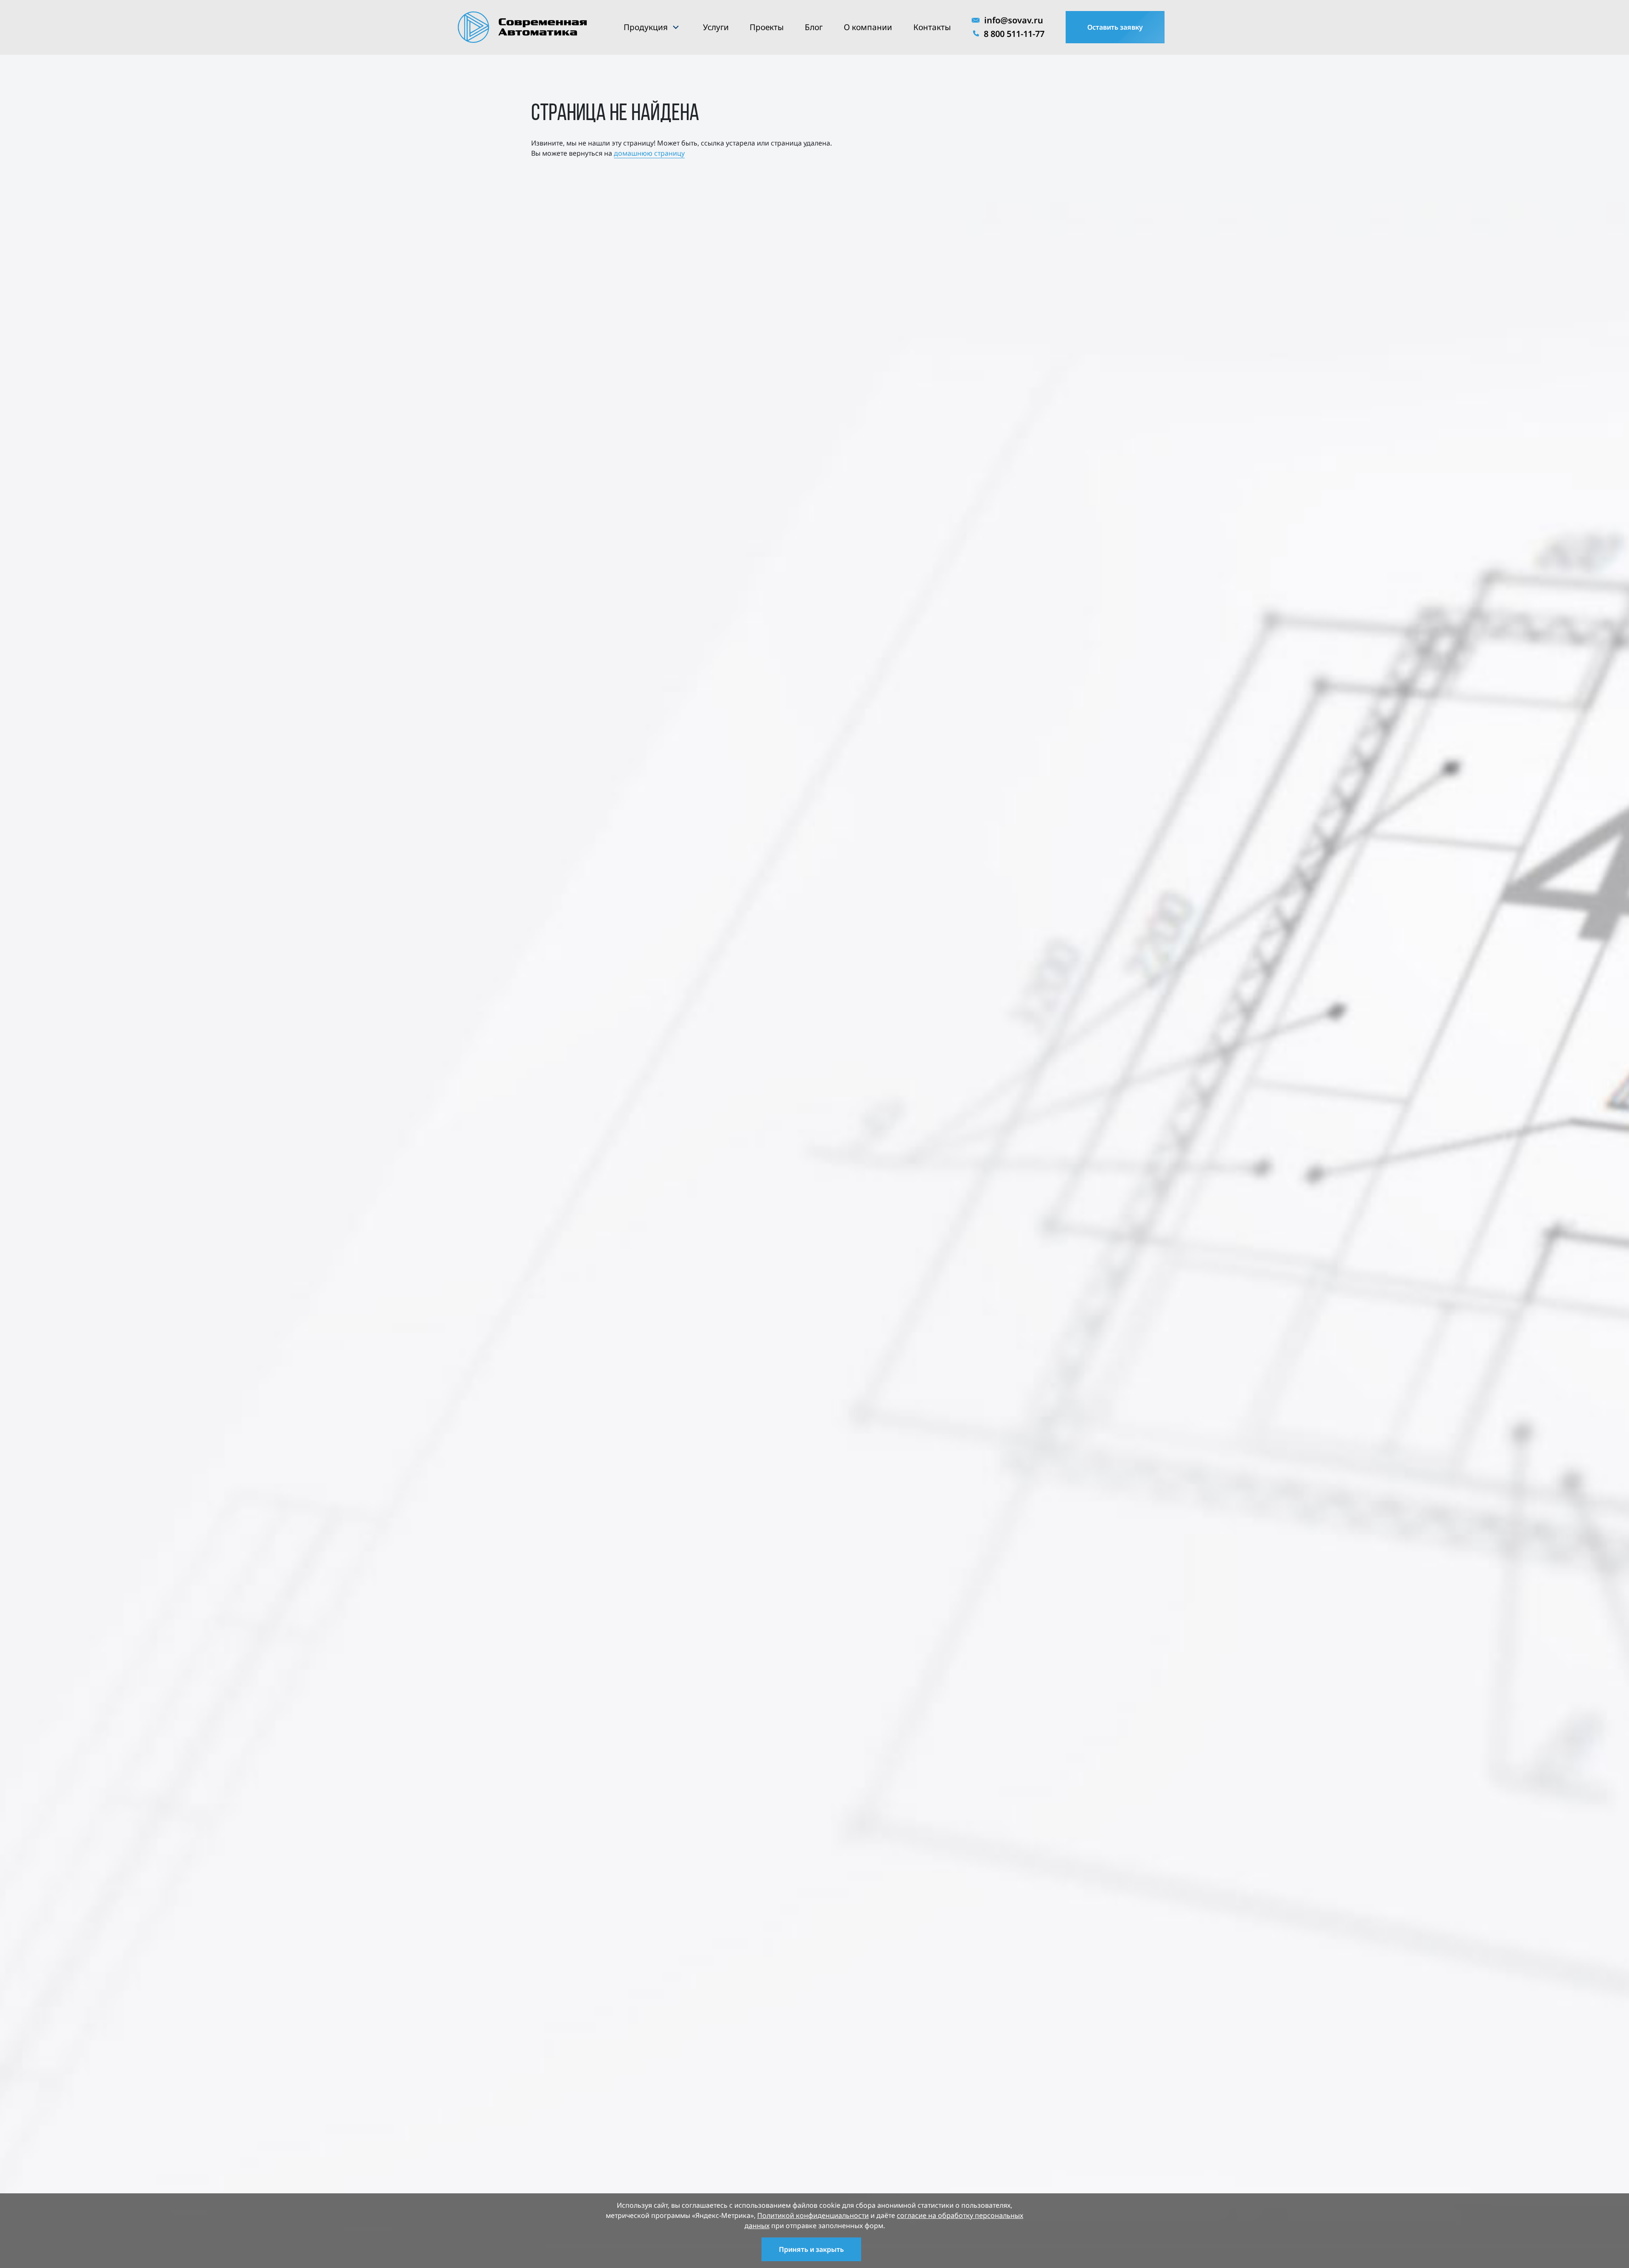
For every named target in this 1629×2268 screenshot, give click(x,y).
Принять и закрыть (811, 2249)
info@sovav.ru (1014, 20)
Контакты (932, 27)
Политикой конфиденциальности (813, 2215)
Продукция (646, 27)
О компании (868, 27)
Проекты (767, 27)
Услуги (716, 27)
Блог (814, 27)
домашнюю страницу (649, 153)
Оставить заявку (1115, 27)
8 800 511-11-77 (1014, 34)
